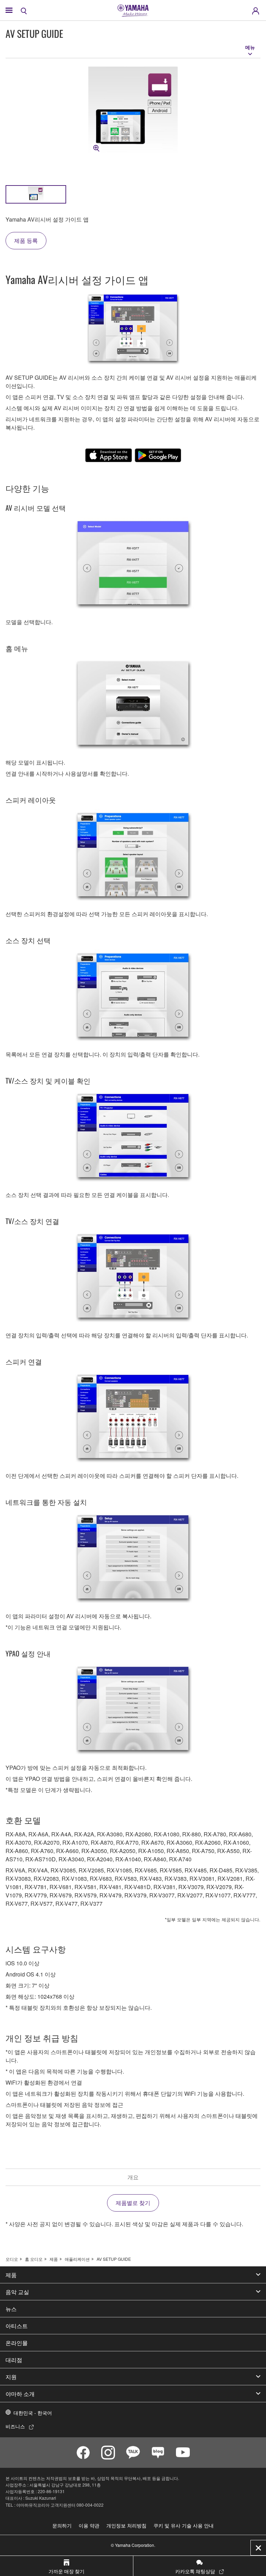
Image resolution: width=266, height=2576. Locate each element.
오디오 (12, 2259)
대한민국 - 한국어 (33, 2413)
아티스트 (17, 2326)
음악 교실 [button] (17, 2292)
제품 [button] (11, 2275)
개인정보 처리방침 (126, 2525)
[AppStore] (109, 455)
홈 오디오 (34, 2259)
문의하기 (62, 2525)
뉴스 (11, 2309)
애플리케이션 (77, 2259)
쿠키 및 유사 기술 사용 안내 (184, 2525)
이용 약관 (89, 2525)
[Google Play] (158, 455)
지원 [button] (11, 2377)
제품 (54, 2259)
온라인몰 (17, 2343)
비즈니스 (15, 2426)
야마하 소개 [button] (20, 2394)
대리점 (14, 2360)
